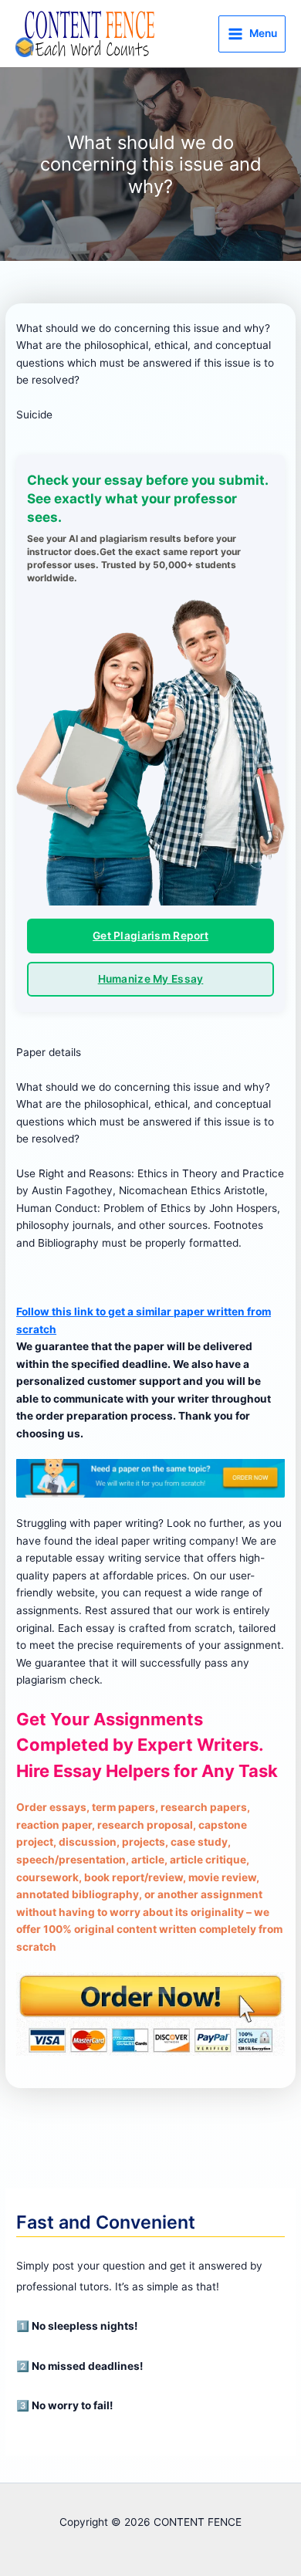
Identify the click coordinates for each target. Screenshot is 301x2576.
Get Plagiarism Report (150, 936)
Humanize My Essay (151, 979)
